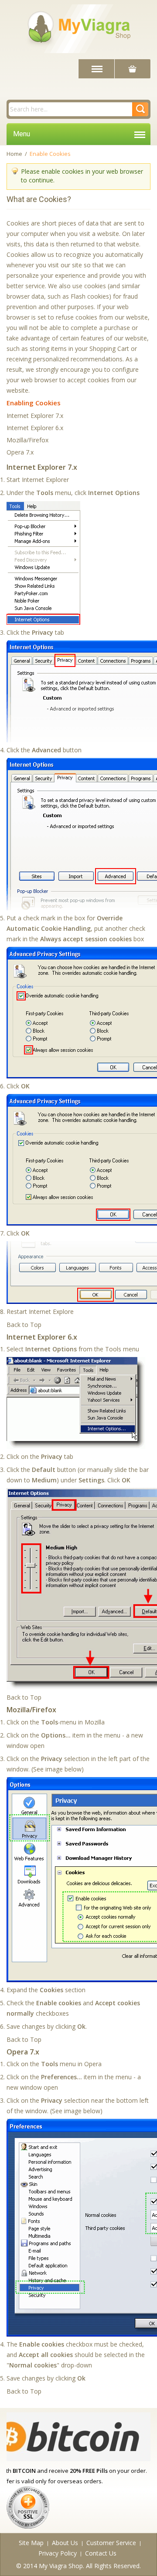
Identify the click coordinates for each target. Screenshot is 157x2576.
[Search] (140, 109)
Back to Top (24, 1325)
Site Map (31, 2543)
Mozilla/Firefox (27, 440)
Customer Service (111, 2543)
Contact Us (101, 2553)
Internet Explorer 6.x (35, 428)
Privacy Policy (58, 2553)
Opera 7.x (20, 452)
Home (14, 154)
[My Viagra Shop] (78, 27)
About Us (65, 2543)
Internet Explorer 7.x (35, 416)
